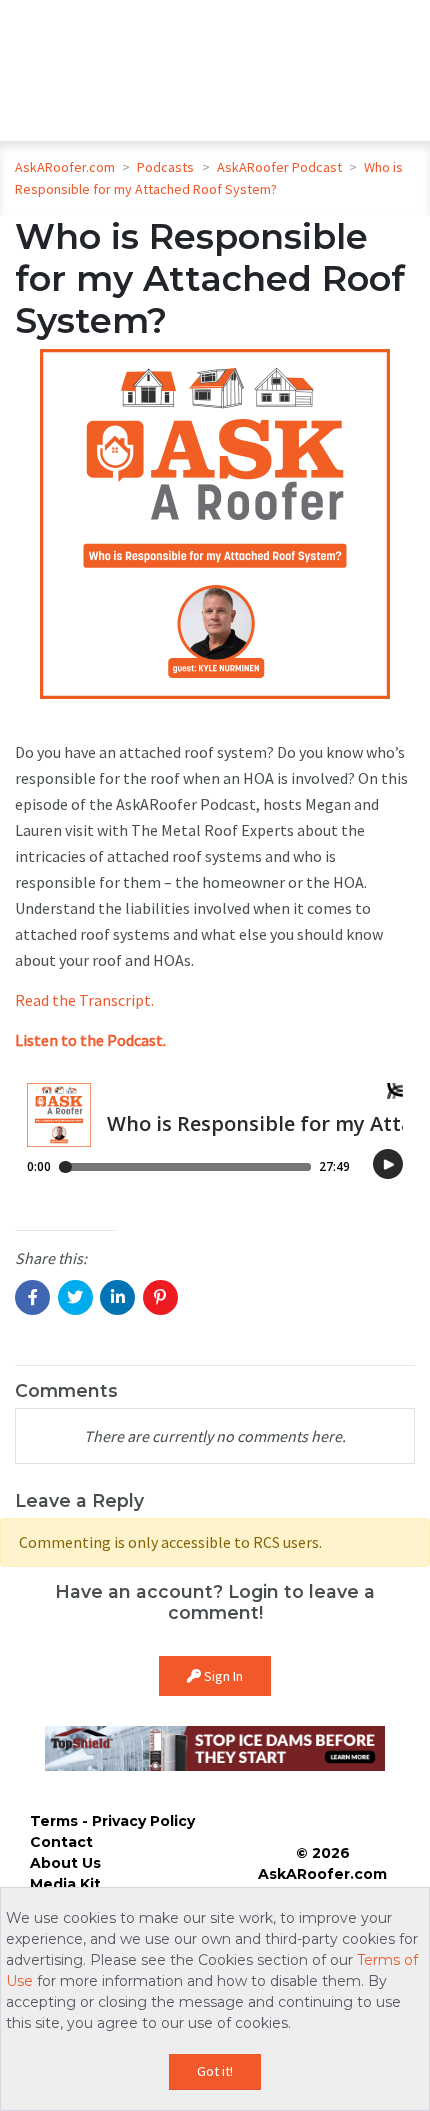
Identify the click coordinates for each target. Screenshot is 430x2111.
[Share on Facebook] (32, 1297)
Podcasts (167, 167)
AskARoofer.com (65, 167)
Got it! (215, 2071)
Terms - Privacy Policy (112, 1821)
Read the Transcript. (84, 1000)
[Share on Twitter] (75, 1297)
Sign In (222, 1676)
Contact (61, 1842)
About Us (65, 1863)
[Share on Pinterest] (160, 1297)
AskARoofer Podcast (281, 167)
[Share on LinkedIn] (117, 1297)
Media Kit (65, 1884)
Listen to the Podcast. (90, 1040)
